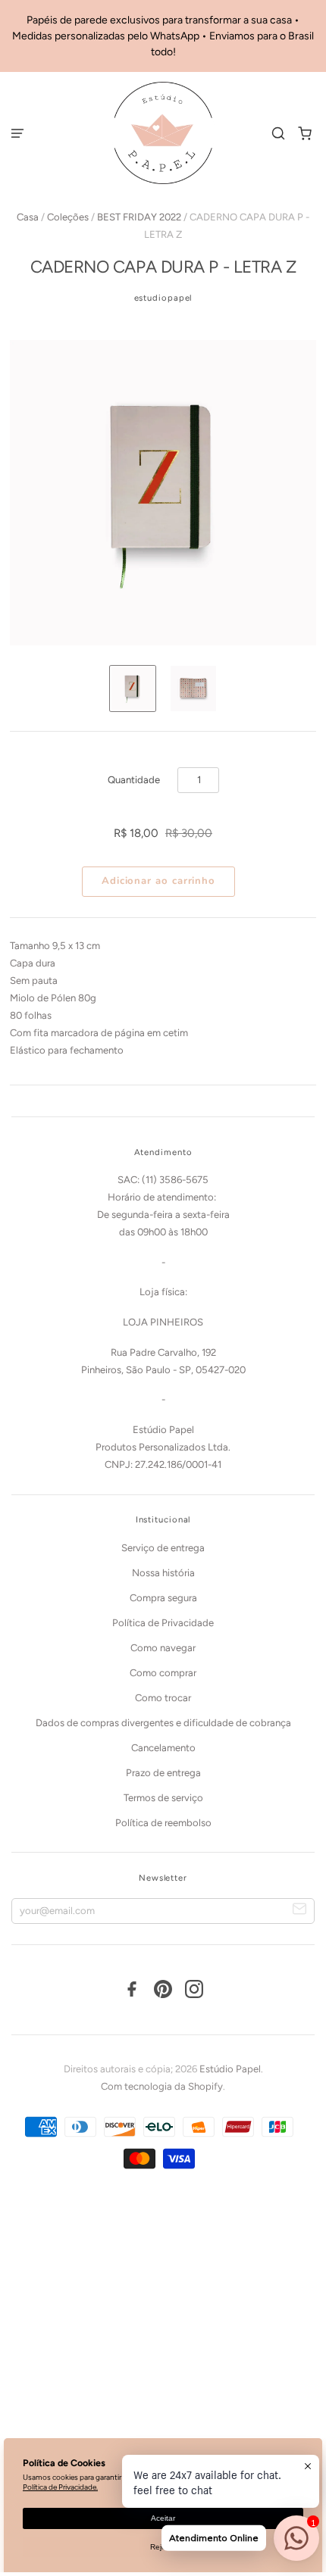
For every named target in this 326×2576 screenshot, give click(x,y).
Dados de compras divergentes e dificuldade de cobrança (163, 1723)
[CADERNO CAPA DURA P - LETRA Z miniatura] (133, 688)
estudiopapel (163, 298)
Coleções (68, 217)
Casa (28, 217)
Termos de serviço (163, 1798)
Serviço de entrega (163, 1548)
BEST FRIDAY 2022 (139, 217)
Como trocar (163, 1698)
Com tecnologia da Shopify (162, 2086)
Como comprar (163, 1673)
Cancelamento (163, 1748)
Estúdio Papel (230, 2069)
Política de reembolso (163, 1823)
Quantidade (134, 780)
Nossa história (163, 1573)
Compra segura (163, 1598)
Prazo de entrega (163, 1773)
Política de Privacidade (163, 1623)
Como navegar (163, 1648)
